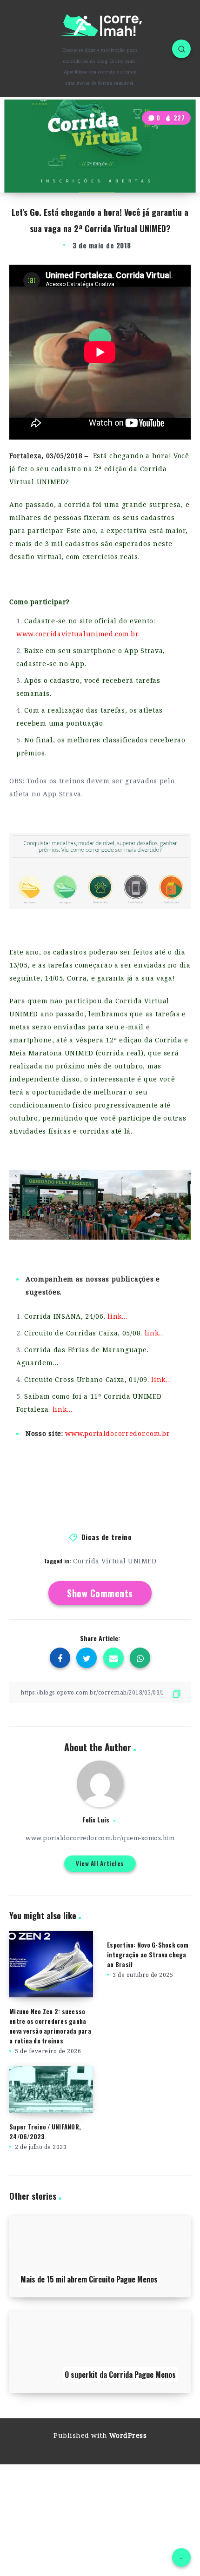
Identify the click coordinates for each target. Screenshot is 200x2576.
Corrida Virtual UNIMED (115, 1561)
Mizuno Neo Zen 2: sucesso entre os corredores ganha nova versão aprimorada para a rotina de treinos (50, 2026)
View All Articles (100, 1863)
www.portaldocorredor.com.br (117, 1433)
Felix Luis (96, 1819)
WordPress (128, 2435)
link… (117, 1316)
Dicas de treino (107, 1537)
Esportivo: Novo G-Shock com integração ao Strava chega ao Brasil (148, 1955)
